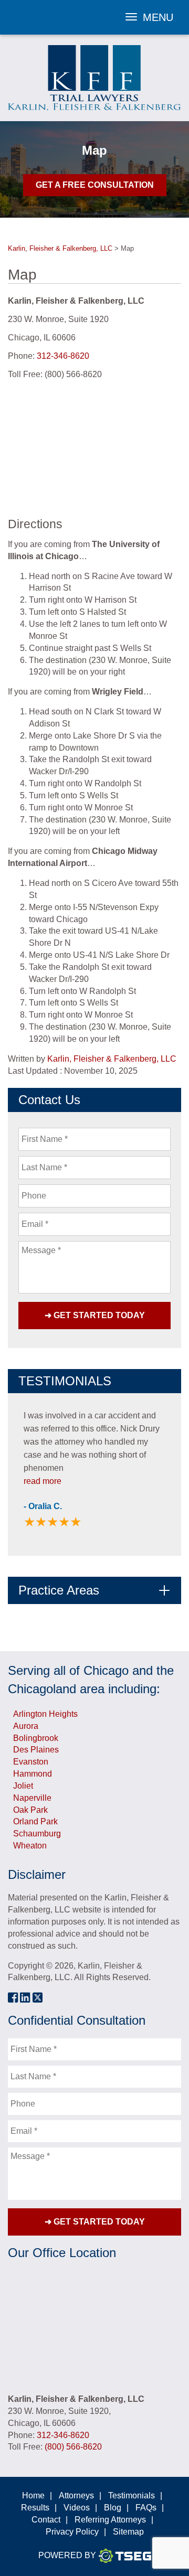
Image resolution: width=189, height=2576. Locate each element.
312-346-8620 (63, 356)
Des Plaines (36, 1750)
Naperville (32, 1798)
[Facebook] (13, 1997)
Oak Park (30, 1810)
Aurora (26, 1726)
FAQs (146, 2508)
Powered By (67, 2555)
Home (33, 2495)
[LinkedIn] (25, 1997)
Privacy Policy (72, 2532)
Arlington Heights (45, 1714)
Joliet (23, 1786)
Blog (113, 2508)
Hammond (33, 1774)
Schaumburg (37, 1834)
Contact (46, 2520)
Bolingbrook (36, 1738)
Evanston (31, 1762)
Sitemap (128, 2532)
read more (43, 1481)
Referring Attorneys (110, 2520)
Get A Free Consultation (95, 185)
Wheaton (30, 1846)
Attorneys (76, 2495)
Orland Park (35, 1821)
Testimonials (132, 2495)
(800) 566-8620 (73, 2447)
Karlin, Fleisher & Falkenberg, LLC (112, 1059)
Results (35, 2508)
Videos (77, 2508)
